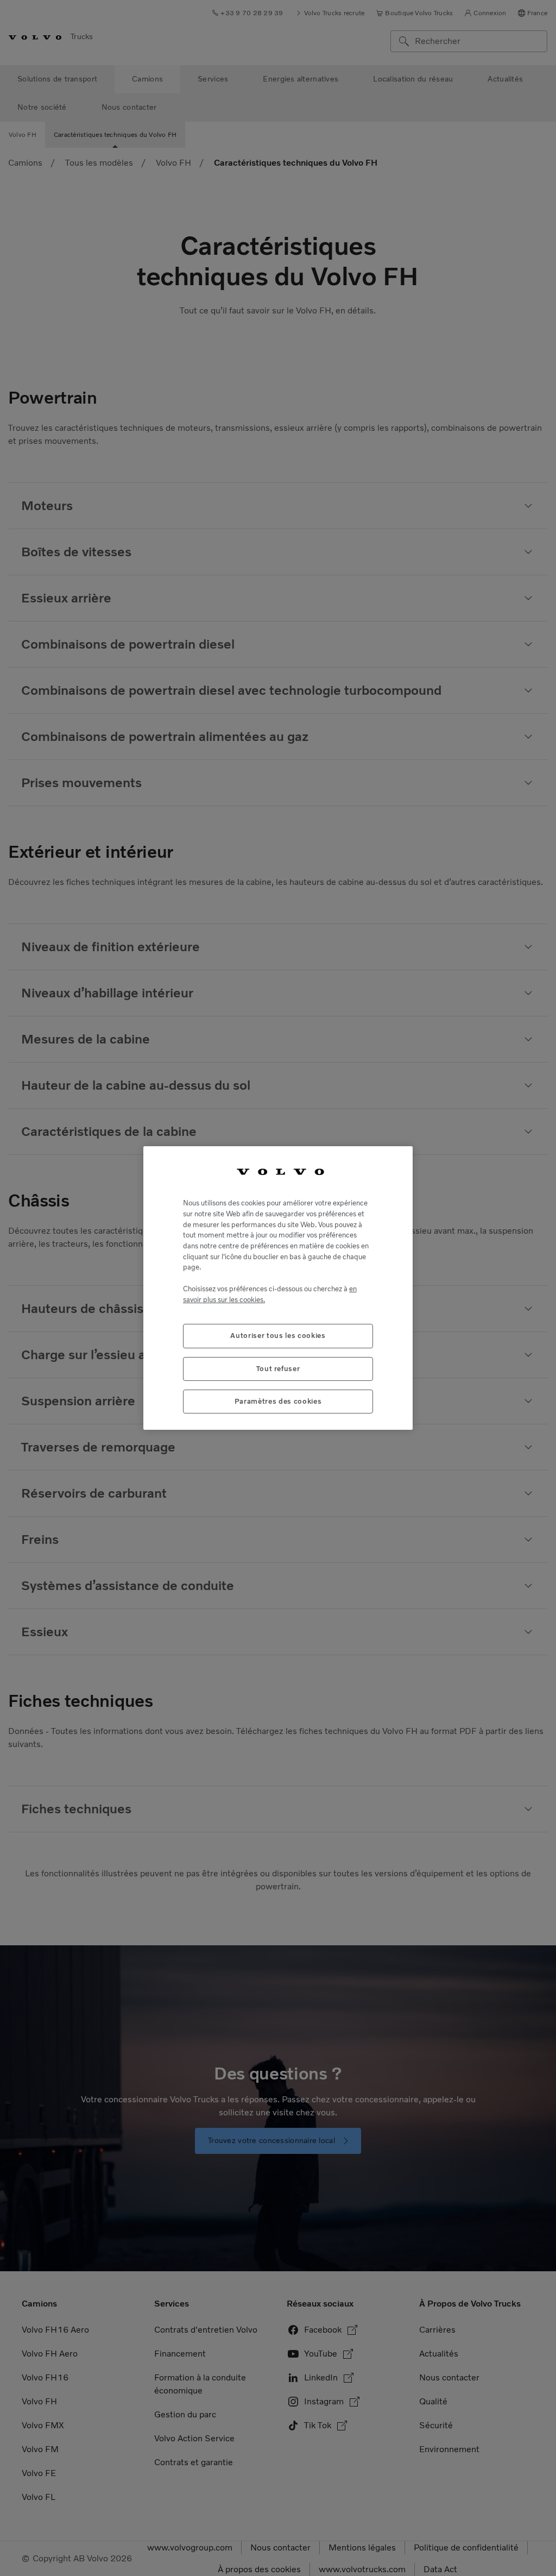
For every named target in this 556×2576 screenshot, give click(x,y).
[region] (278, 1288)
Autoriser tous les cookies (278, 1336)
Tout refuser (278, 1369)
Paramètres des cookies (278, 1401)
